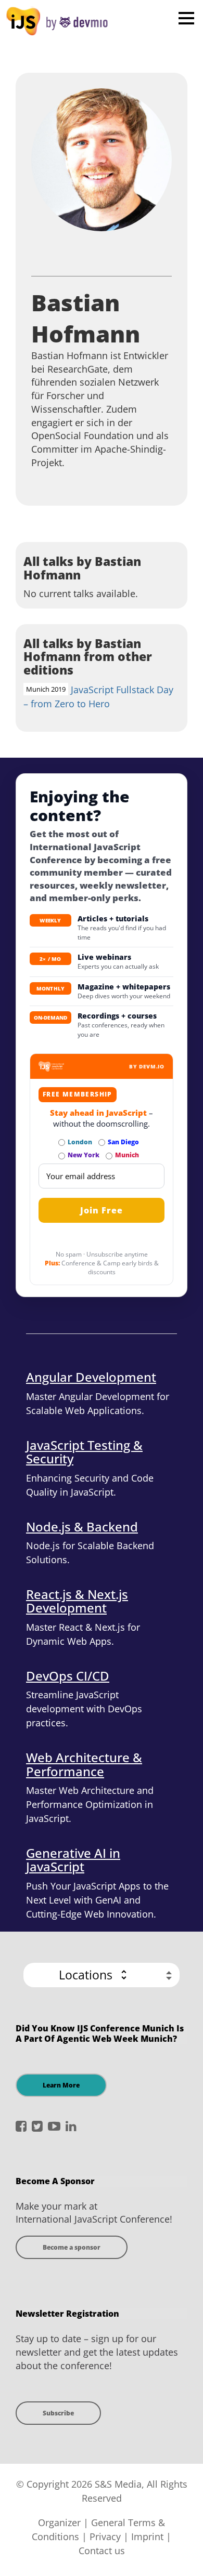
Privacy (105, 2537)
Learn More (61, 2085)
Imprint (147, 2537)
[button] (102, 1975)
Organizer (59, 2522)
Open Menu (186, 18)
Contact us (102, 2551)
